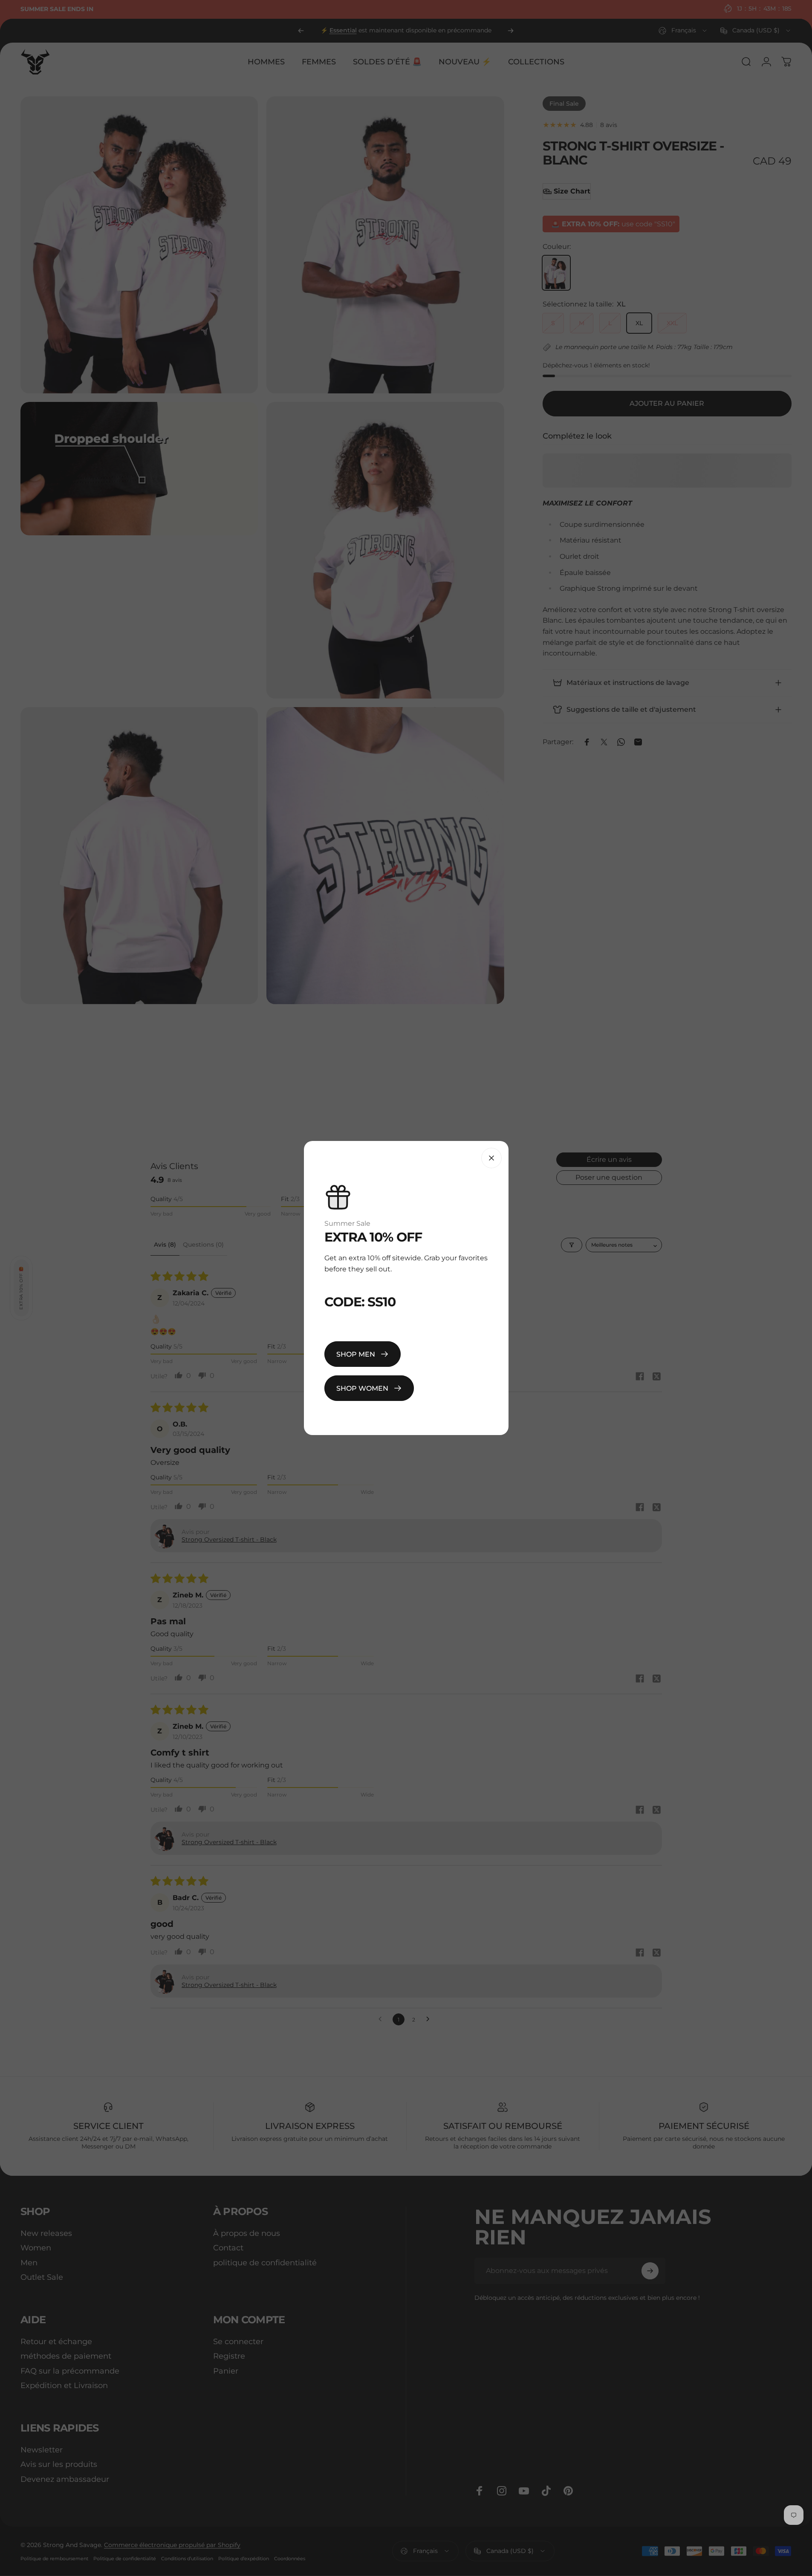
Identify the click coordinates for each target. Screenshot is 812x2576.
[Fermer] (491, 1158)
